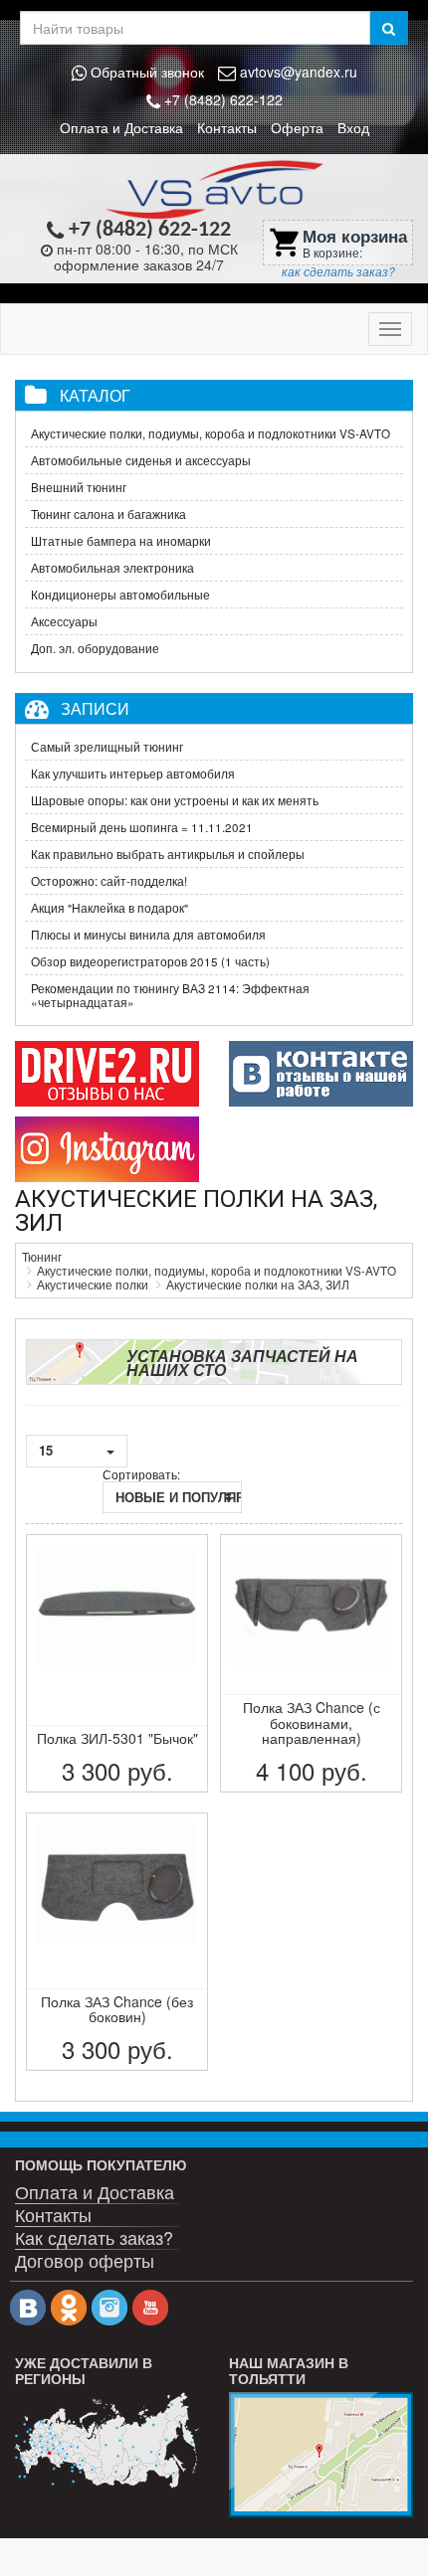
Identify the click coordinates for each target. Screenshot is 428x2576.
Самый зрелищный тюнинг (107, 747)
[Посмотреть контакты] (321, 2455)
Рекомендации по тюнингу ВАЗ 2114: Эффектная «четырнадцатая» (170, 995)
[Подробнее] (107, 2440)
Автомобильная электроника (112, 568)
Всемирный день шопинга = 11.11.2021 (142, 827)
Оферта (297, 127)
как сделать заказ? (338, 271)
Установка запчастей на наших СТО (242, 1363)
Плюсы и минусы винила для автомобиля (148, 935)
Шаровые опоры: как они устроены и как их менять (175, 800)
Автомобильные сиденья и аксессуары (141, 460)
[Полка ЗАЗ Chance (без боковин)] (117, 1942)
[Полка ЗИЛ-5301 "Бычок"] (117, 1663)
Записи (95, 708)
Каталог (95, 395)
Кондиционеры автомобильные (120, 595)
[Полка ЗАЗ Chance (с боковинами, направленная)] (311, 1663)
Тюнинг (42, 1257)
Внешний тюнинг (79, 487)
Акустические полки (93, 1285)
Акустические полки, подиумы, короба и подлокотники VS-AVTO (211, 433)
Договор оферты (85, 2259)
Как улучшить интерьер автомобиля (133, 773)
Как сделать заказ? (94, 2236)
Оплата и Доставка (121, 127)
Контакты (227, 127)
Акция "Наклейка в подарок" (109, 908)
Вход (353, 127)
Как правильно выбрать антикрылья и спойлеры (168, 854)
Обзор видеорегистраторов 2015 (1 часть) (150, 961)
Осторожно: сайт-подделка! (109, 881)
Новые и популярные (179, 1497)
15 (48, 1450)
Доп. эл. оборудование (95, 648)
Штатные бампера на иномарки (121, 541)
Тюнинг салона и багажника (108, 514)
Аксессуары (64, 621)
